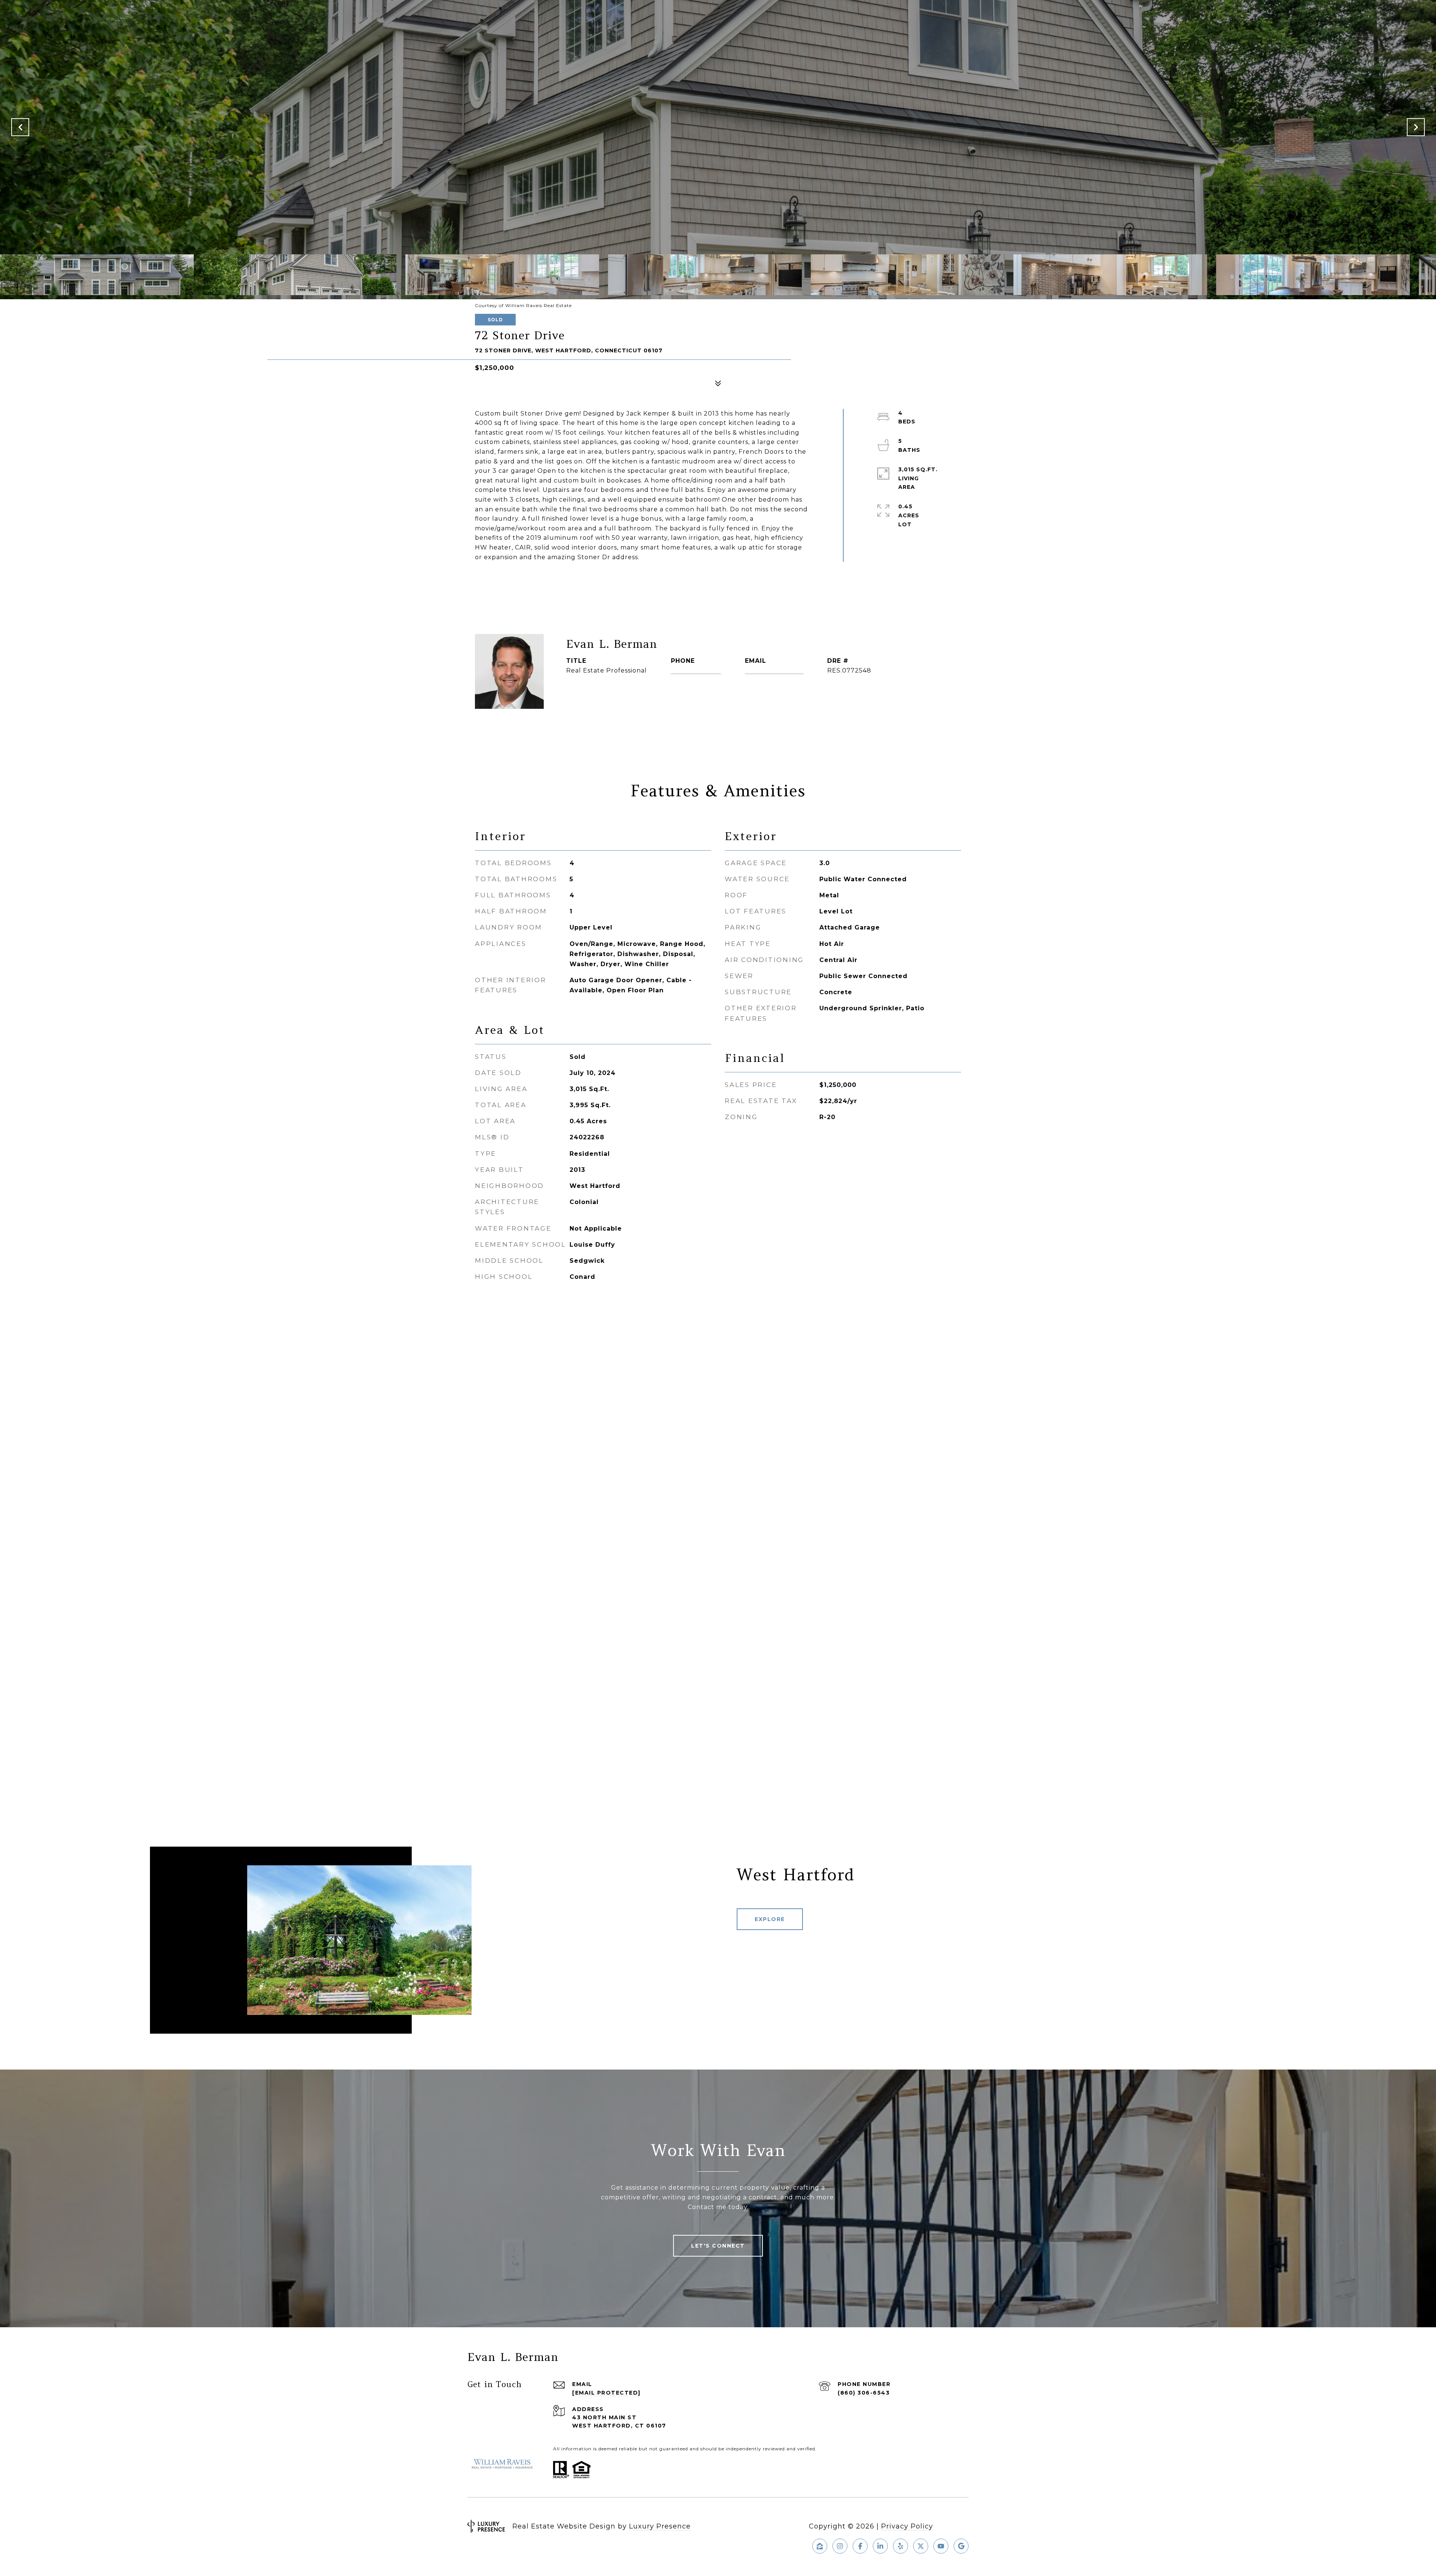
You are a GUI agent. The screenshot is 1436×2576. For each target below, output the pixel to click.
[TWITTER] (921, 2546)
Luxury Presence (660, 2526)
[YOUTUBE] (941, 2546)
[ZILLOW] (820, 2546)
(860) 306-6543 (696, 670)
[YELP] (900, 2546)
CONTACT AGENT (613, 695)
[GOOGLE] (961, 2546)
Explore (770, 1919)
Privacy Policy (907, 2526)
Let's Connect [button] (718, 2246)
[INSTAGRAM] (840, 2546)
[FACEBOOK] (860, 2546)
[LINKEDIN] (880, 2546)
